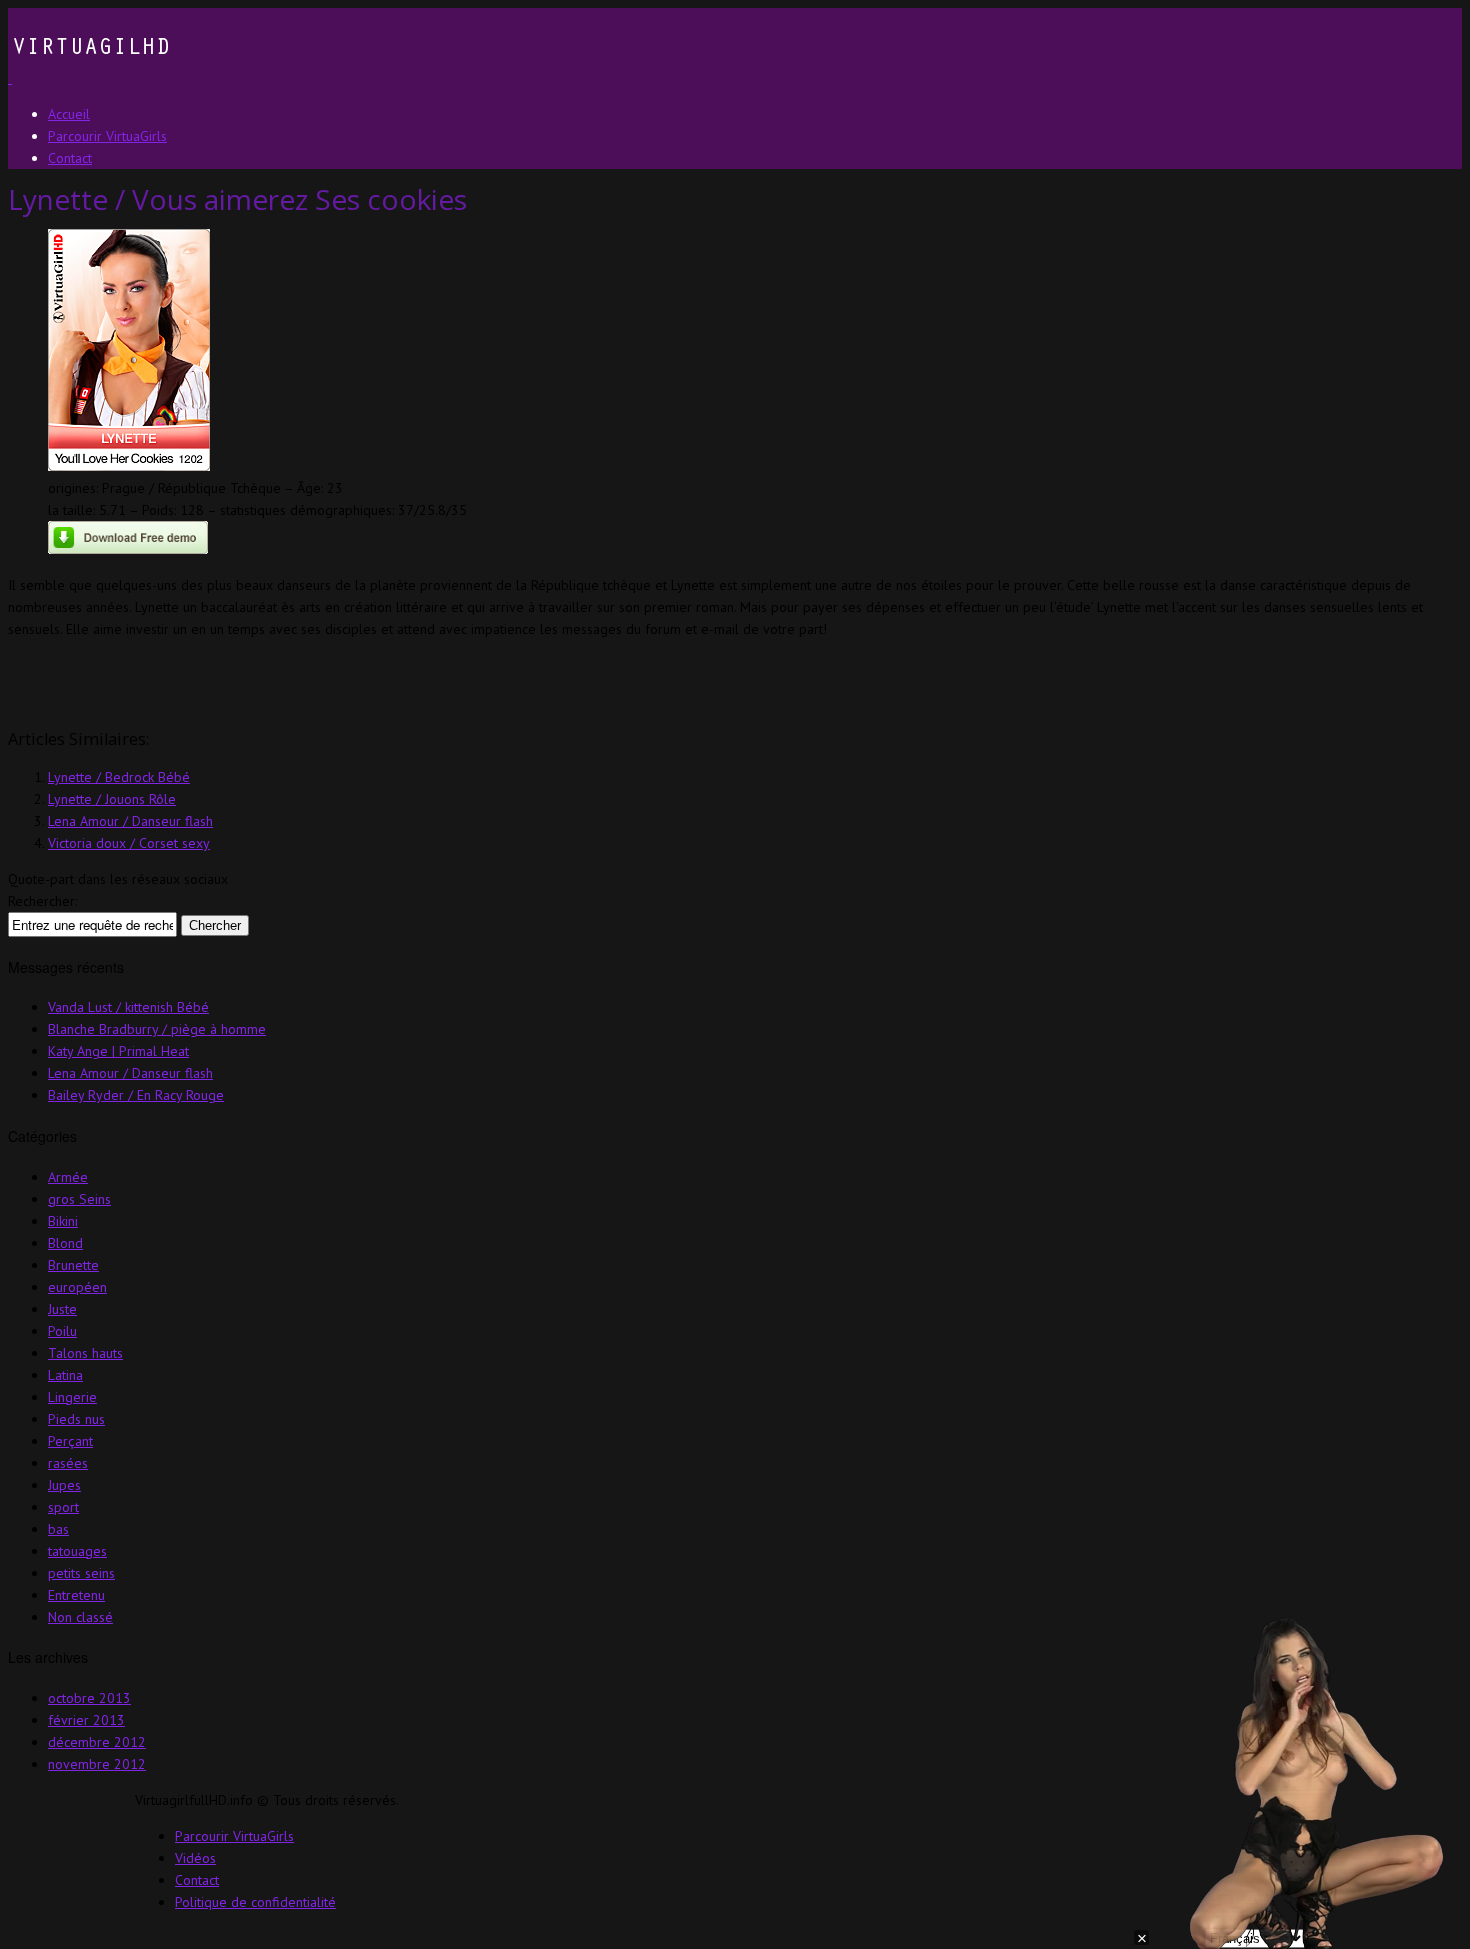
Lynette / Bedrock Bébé (119, 777)
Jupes (64, 1485)
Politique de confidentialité (255, 1902)
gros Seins (79, 1199)
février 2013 (86, 1720)
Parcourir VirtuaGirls (234, 1836)
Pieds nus (76, 1419)
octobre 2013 (89, 1698)
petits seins (81, 1573)
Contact (197, 1880)
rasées (68, 1463)
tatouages (77, 1551)
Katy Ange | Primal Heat (118, 1051)
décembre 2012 (97, 1742)
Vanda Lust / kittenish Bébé (128, 1007)
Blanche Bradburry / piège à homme (157, 1029)
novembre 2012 (97, 1764)
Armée (68, 1177)
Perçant (70, 1441)
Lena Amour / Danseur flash (130, 821)
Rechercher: (42, 901)
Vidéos (195, 1858)
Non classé (80, 1617)
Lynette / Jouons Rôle (112, 799)
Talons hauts (85, 1353)
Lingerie (72, 1397)
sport (63, 1507)
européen (77, 1287)
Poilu (62, 1331)
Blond (65, 1243)
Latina (65, 1375)
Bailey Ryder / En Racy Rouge (136, 1095)
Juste (62, 1309)
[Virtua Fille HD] (89, 78)
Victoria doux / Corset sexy (129, 843)
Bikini (63, 1221)
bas (58, 1529)
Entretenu (76, 1595)
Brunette (73, 1265)
